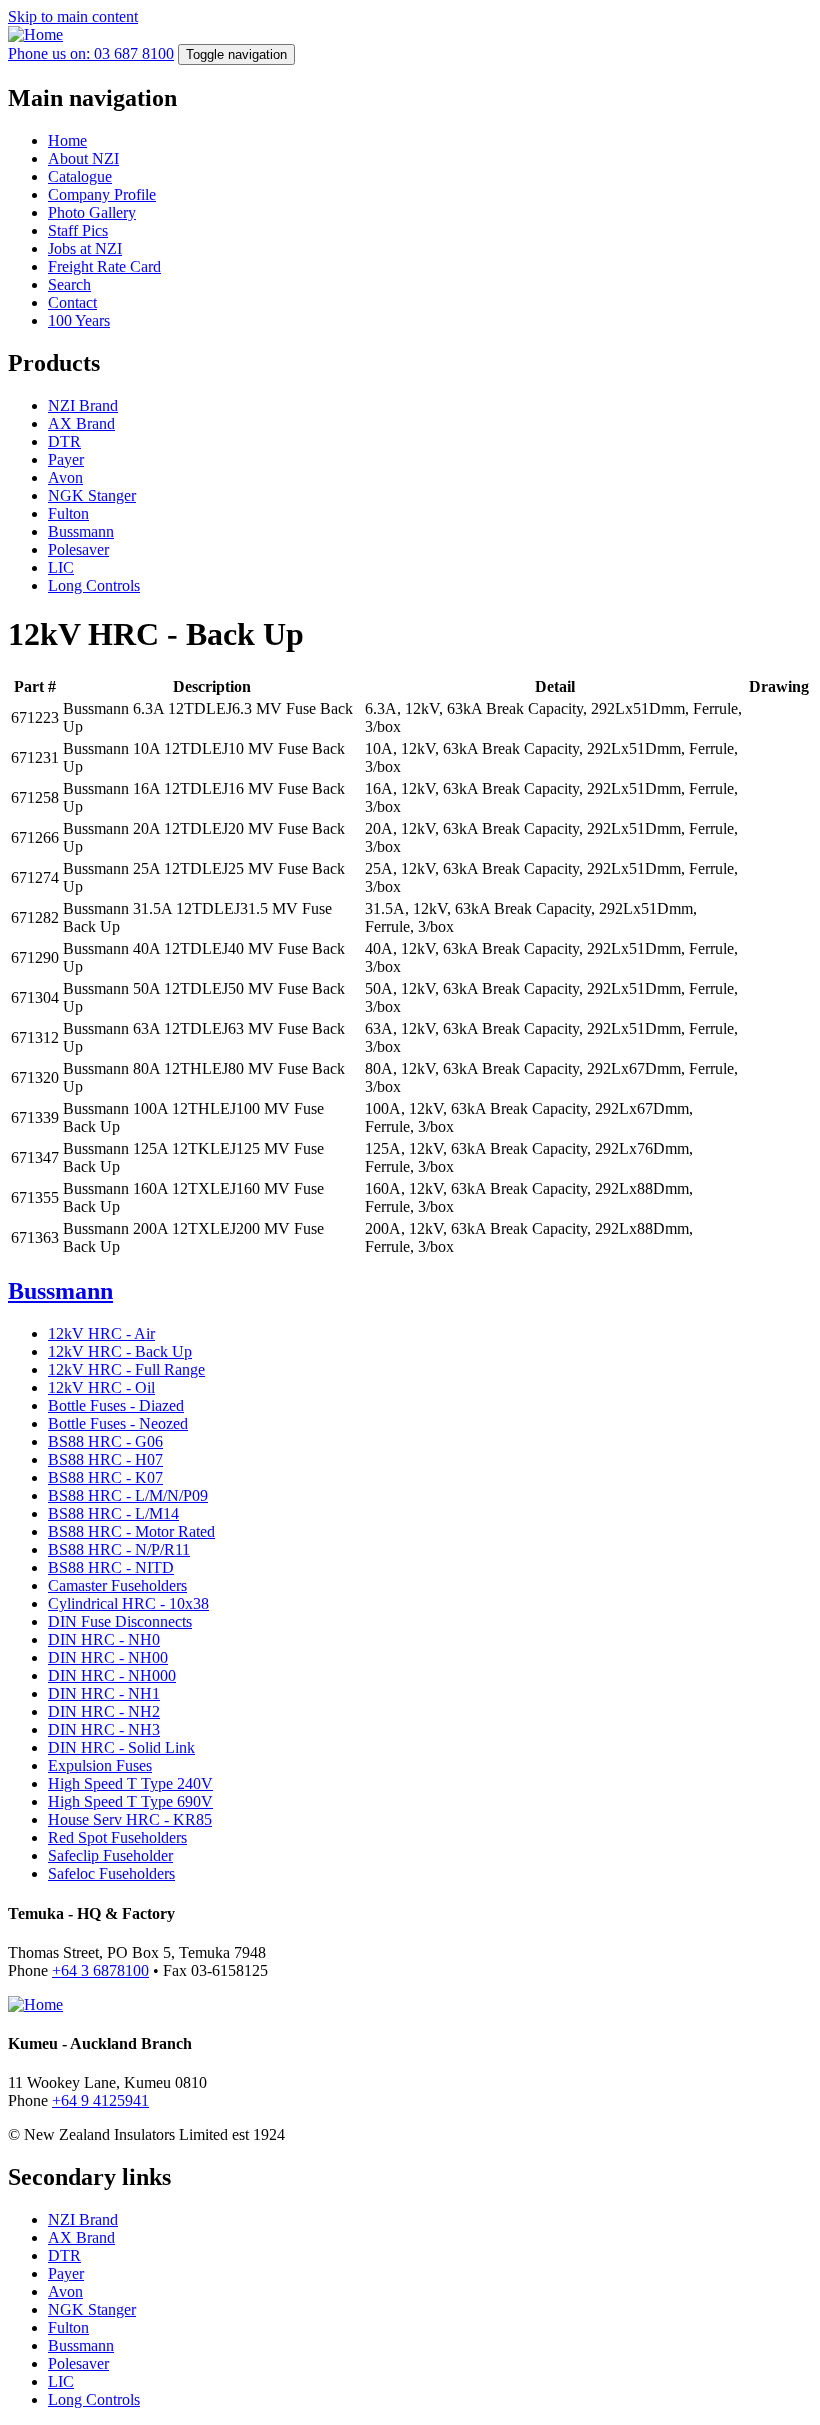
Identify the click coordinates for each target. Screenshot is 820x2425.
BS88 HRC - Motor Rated (131, 1531)
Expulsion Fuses (100, 1765)
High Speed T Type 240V (130, 1783)
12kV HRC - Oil (101, 1387)
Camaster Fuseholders (117, 1585)
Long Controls (94, 585)
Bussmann (81, 531)
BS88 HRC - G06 (105, 1441)
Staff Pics (78, 230)
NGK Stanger (92, 495)
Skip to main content (73, 16)
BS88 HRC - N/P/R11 (119, 1549)
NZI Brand (83, 405)
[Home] (35, 34)
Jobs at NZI (85, 248)
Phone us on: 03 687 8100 (91, 53)
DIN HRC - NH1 (104, 1693)
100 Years (79, 320)
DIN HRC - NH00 (108, 1657)
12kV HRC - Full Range (126, 1369)
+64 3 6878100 (100, 1970)
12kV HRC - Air (101, 1333)
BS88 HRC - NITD (111, 1567)
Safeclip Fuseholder (110, 1855)
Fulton (68, 513)
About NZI (83, 158)
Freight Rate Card (104, 266)
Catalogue (80, 176)
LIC (61, 567)
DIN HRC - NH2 (104, 1711)
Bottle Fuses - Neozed (118, 1423)
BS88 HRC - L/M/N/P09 (128, 1495)
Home (67, 140)
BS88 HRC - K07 (105, 1477)
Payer (66, 459)
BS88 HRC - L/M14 (113, 1513)
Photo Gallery (92, 212)
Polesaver (78, 549)
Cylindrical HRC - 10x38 (128, 1603)
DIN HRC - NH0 (104, 1639)
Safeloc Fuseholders (111, 1873)
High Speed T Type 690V (130, 1801)
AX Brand (81, 423)
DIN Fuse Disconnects (120, 1621)
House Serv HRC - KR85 (130, 1819)
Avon (65, 477)
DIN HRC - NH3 (104, 1729)
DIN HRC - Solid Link (121, 1747)
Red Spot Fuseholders (117, 1837)
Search (69, 284)
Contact (72, 302)
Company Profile (102, 194)
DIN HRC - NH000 (112, 1675)
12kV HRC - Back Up (120, 1351)
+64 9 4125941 (100, 2100)
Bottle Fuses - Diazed (116, 1405)
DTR (64, 441)
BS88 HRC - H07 (105, 1459)
